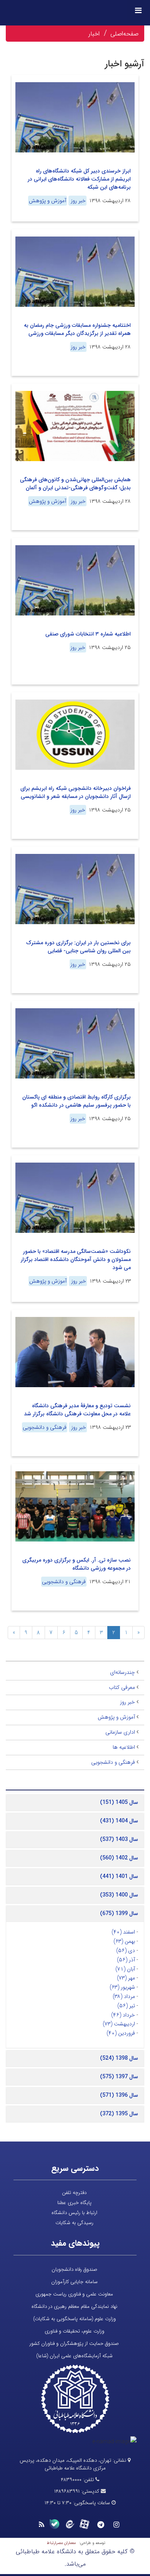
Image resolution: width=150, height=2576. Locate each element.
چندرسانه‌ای (122, 1672)
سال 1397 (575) (119, 2077)
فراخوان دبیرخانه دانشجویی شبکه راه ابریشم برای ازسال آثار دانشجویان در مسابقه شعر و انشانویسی (76, 792)
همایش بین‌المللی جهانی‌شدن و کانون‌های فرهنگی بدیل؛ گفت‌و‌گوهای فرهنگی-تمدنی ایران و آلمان (75, 484)
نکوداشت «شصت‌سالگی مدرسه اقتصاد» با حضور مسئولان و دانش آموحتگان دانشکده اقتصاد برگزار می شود (76, 1259)
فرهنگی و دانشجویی (45, 1427)
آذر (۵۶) (126, 1960)
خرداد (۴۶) (123, 2015)
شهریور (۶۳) (122, 1987)
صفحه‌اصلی (124, 34)
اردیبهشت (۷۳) (119, 2024)
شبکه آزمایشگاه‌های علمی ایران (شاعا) (74, 2356)
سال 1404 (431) (119, 1821)
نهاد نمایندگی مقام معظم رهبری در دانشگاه (74, 2306)
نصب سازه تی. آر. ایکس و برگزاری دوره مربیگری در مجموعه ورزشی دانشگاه (77, 1564)
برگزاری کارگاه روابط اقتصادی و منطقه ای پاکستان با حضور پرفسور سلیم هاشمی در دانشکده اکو (77, 1101)
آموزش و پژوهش (47, 201)
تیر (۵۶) (126, 2006)
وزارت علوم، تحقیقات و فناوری (74, 2331)
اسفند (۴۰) (123, 1932)
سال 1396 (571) (119, 2095)
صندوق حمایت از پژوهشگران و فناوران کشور (74, 2344)
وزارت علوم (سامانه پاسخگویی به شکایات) (74, 2319)
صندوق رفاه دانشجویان (74, 2269)
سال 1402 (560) (119, 1858)
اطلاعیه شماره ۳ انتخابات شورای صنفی (88, 634)
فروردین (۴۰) (121, 2033)
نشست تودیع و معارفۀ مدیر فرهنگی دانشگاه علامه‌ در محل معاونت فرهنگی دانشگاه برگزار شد (77, 1410)
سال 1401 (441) (119, 1876)
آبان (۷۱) (125, 1969)
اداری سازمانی (120, 1732)
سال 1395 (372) (119, 2114)
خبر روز (77, 201)
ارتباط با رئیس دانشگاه (74, 2213)
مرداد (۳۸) (124, 1996)
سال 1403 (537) (119, 1839)
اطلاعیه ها (124, 1747)
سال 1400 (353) (119, 1895)
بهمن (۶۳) (124, 1941)
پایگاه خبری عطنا (74, 2203)
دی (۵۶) (126, 1951)
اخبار (94, 34)
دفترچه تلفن (74, 2193)
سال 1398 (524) (119, 2058)
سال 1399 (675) (119, 1913)
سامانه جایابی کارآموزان (74, 2282)
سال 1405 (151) (119, 1802)
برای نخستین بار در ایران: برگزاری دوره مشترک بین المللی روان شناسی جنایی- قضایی (78, 947)
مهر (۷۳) (126, 1978)
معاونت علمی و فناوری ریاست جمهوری (74, 2294)
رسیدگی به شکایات (74, 2223)
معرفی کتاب (122, 1687)
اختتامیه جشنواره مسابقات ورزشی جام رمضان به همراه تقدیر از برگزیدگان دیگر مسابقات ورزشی (77, 329)
